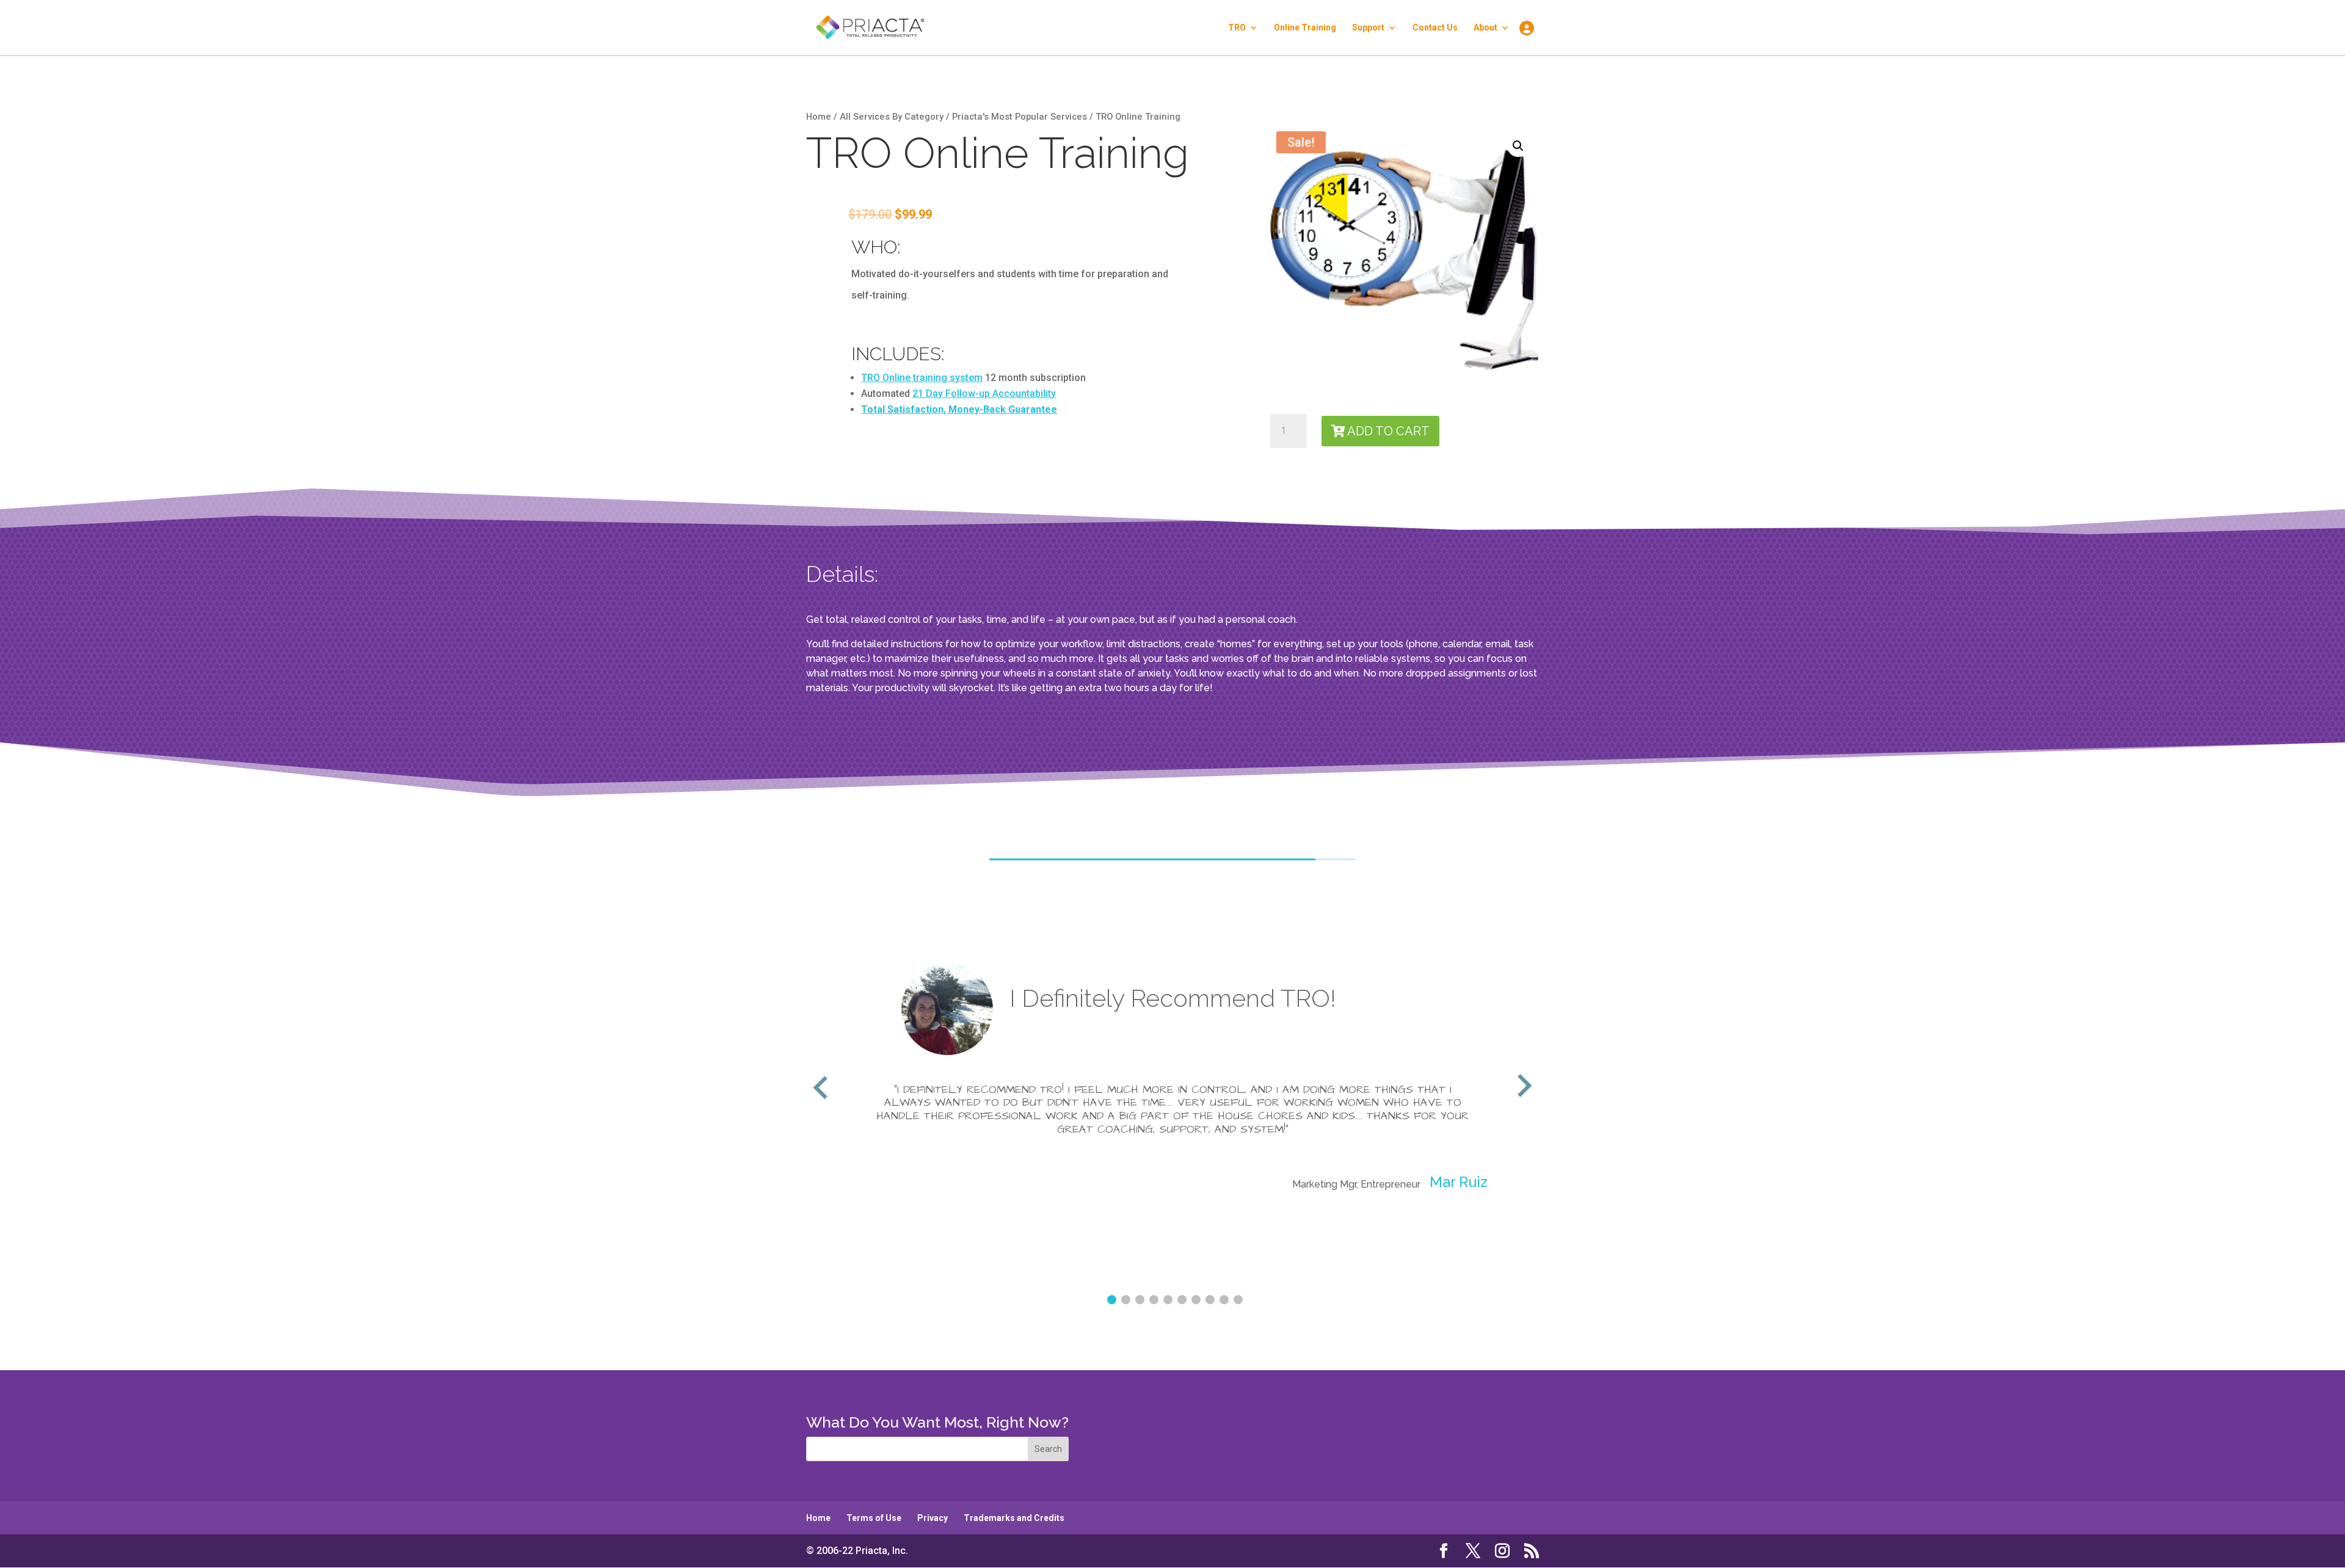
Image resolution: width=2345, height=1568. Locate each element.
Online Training (1305, 28)
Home (819, 117)
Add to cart (1388, 431)
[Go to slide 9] (1224, 1300)
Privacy (933, 1518)
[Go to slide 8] (1210, 1300)
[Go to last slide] (822, 1087)
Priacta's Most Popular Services (1020, 117)
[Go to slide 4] (1154, 1300)
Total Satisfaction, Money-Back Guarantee (959, 409)
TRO (1237, 28)
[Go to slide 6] (1182, 1300)
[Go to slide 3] (1140, 1300)
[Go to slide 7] (1196, 1300)
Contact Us (1435, 28)
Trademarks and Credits (1014, 1518)
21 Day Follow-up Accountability (984, 394)
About (1485, 28)
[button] (1518, 146)
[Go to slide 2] (1126, 1300)
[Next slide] (1523, 1087)
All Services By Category (892, 117)
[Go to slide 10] (1238, 1300)
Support (1368, 28)
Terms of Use (874, 1518)
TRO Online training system (922, 378)
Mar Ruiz (944, 1182)
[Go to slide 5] (1168, 1300)
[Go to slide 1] (1112, 1300)
